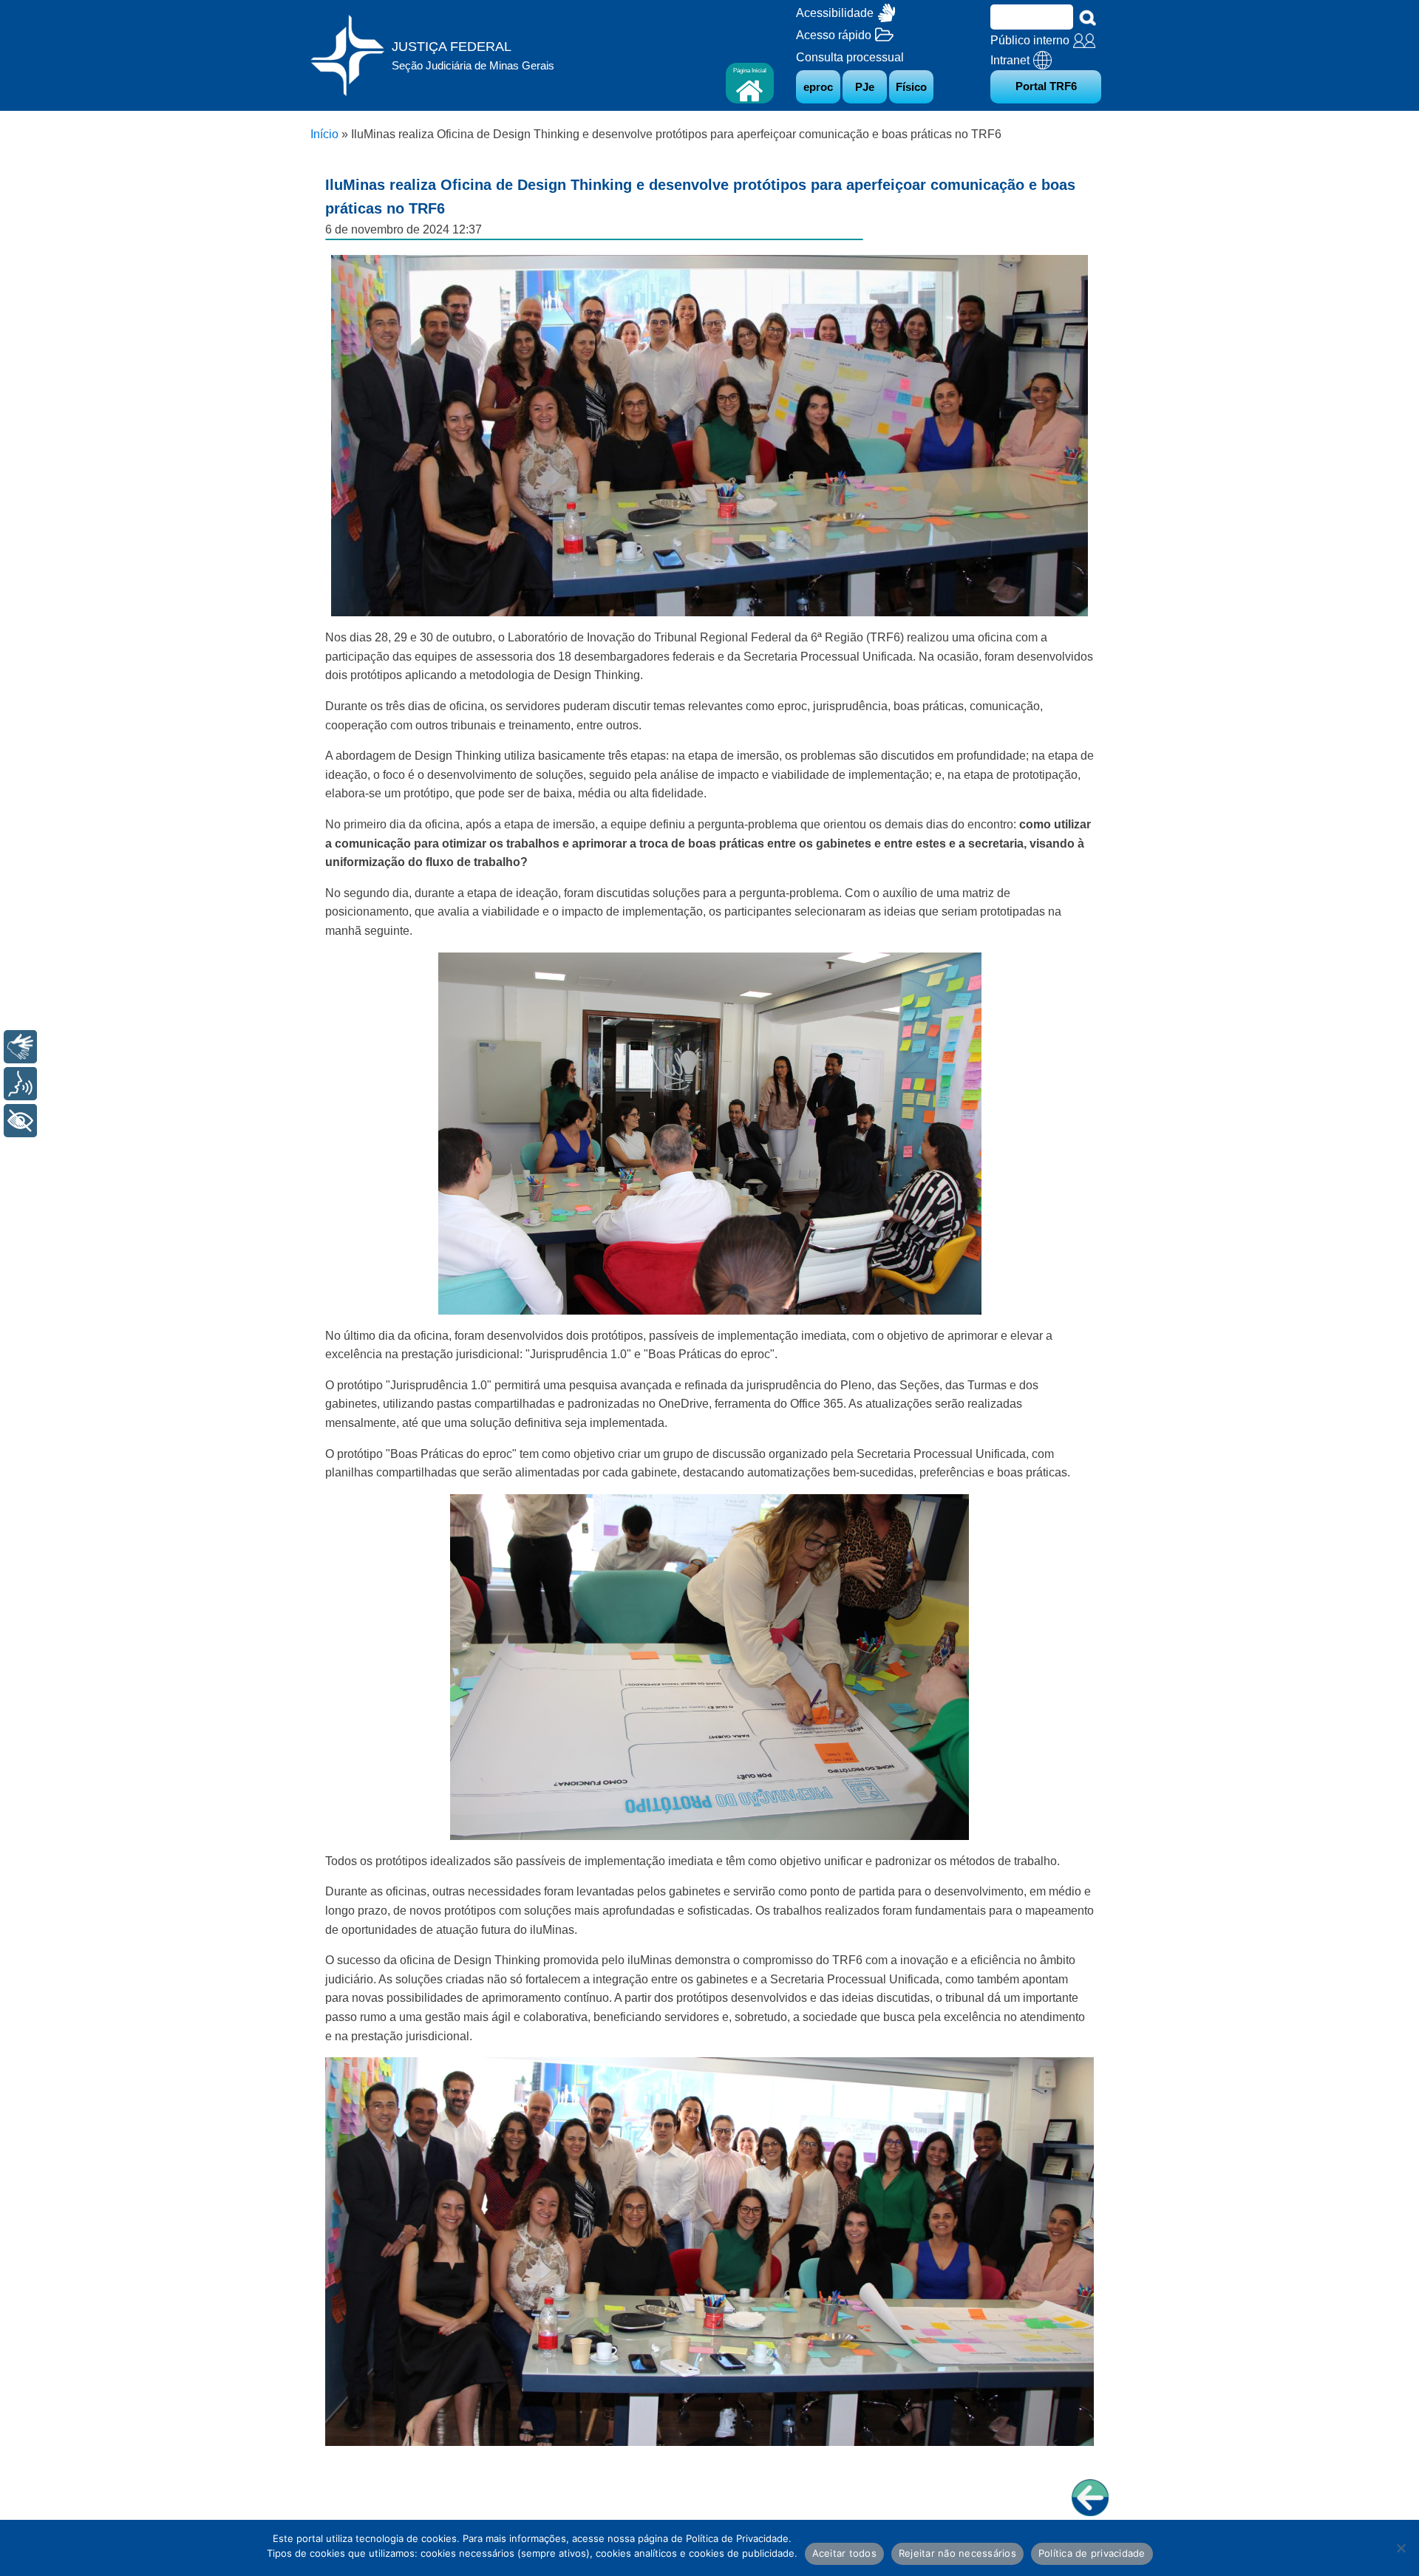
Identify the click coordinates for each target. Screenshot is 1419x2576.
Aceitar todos (844, 2553)
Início (324, 134)
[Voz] (20, 1084)
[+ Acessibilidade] (20, 1121)
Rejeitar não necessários (957, 2553)
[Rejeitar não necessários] (1401, 2548)
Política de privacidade (1092, 2553)
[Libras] (20, 1047)
